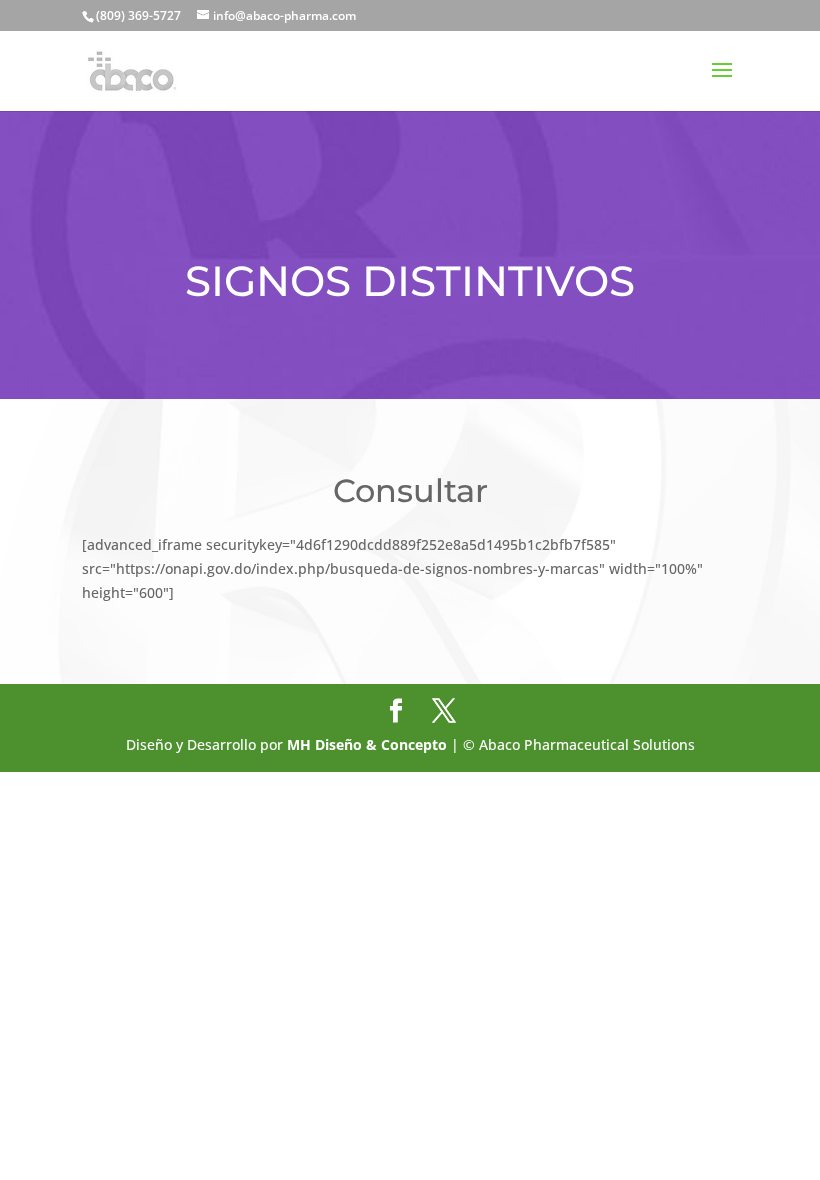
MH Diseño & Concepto (369, 744)
